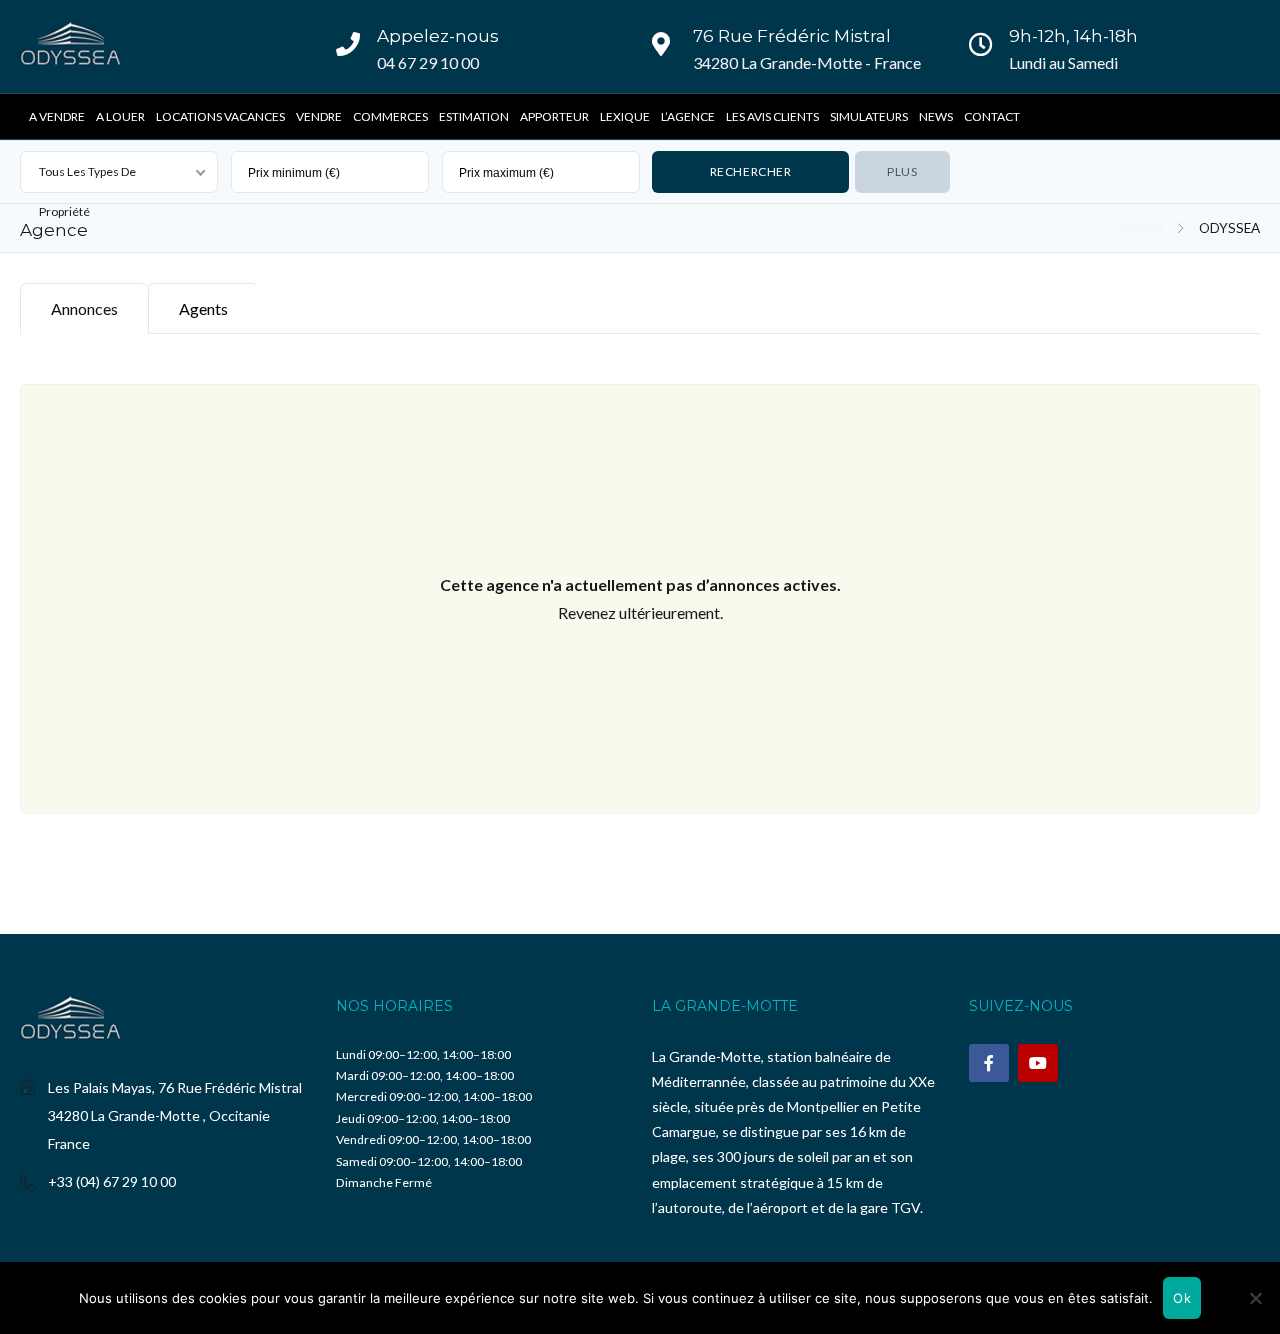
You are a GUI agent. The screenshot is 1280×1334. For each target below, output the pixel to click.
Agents (203, 308)
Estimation (474, 116)
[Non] (1255, 1298)
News (936, 116)
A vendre (57, 116)
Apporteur (554, 116)
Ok (1182, 1298)
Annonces (84, 308)
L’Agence (688, 116)
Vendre (319, 116)
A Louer (120, 116)
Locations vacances (220, 116)
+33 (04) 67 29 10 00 (112, 1181)
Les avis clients (772, 116)
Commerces (390, 116)
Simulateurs (869, 116)
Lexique (625, 116)
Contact (992, 116)
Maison (1141, 228)
